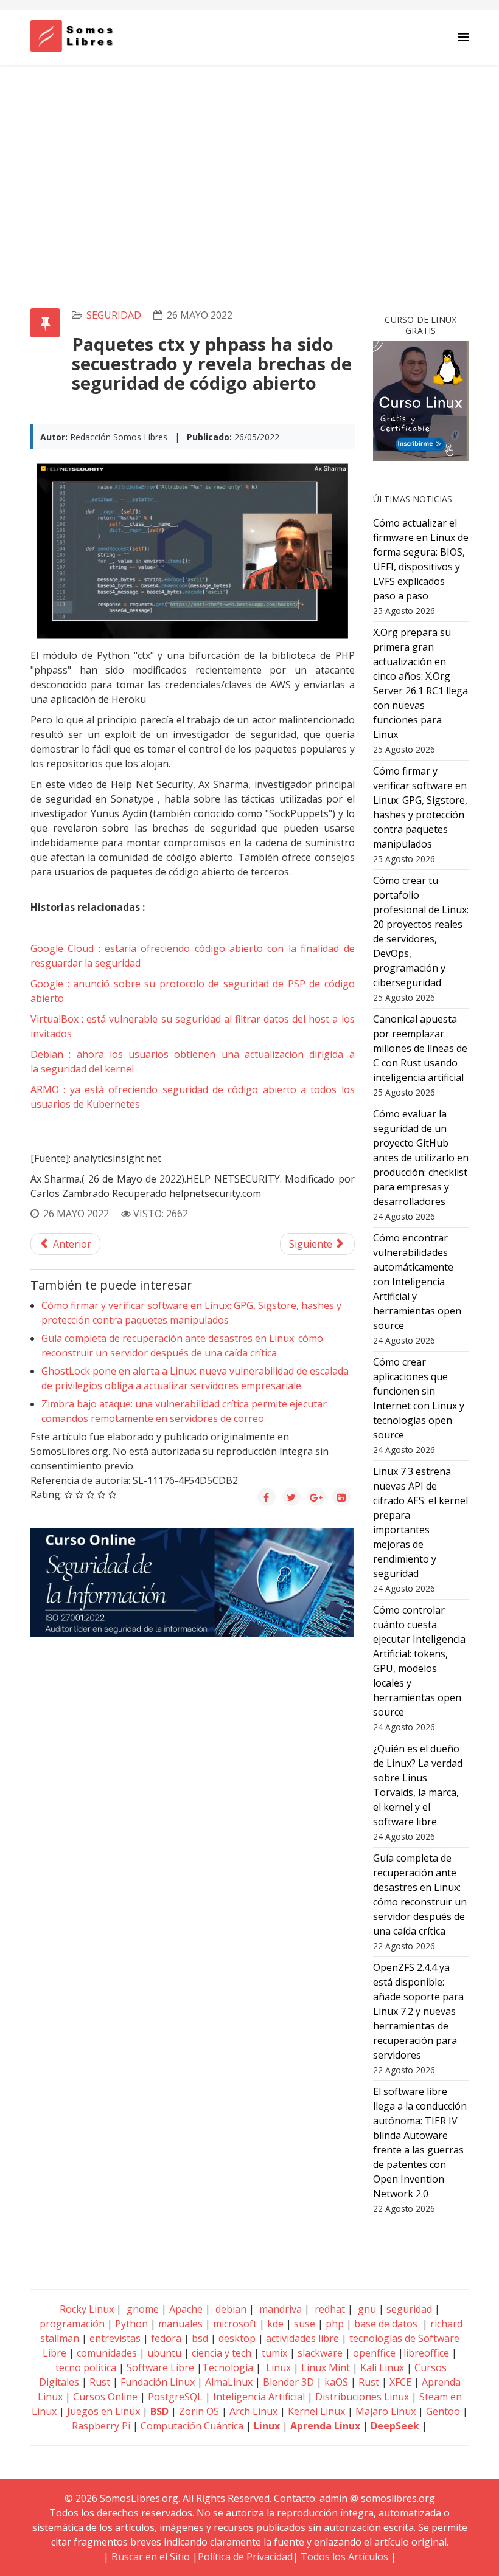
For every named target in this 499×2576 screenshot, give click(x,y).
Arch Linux (253, 2411)
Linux (277, 2367)
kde (275, 2324)
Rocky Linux (87, 2309)
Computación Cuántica (192, 2426)
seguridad (114, 315)
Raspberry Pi (101, 2426)
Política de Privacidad (245, 2557)
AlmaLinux (229, 2382)
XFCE (402, 2382)
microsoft (235, 2324)
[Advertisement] (249, 156)
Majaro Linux (386, 2411)
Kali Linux (382, 2367)
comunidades (107, 2353)
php (335, 2324)
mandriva (279, 2309)
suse (305, 2324)
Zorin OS (199, 2411)
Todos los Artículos (344, 2557)
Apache (185, 2309)
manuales (180, 2324)
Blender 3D (288, 2382)
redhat (329, 2309)
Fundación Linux (158, 2382)
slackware (320, 2353)
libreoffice (426, 2353)
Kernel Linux (316, 2411)
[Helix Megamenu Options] (463, 37)
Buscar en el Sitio (151, 2557)
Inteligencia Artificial (259, 2397)
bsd (200, 2338)
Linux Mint (326, 2367)
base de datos (386, 2324)
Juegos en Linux (103, 2411)
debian (230, 2309)
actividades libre (302, 2338)
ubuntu (164, 2353)
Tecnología (228, 2367)
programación (72, 2324)
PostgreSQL (175, 2397)
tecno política (86, 2367)
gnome (141, 2309)
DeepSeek (395, 2426)
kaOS (336, 2382)
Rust (100, 2382)
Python (131, 2324)
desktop (237, 2338)
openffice (374, 2353)
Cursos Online (105, 2397)
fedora (166, 2338)
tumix (274, 2353)
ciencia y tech (222, 2353)
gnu (366, 2309)
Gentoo (443, 2411)
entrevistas (115, 2338)
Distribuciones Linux (362, 2397)
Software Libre (160, 2367)
